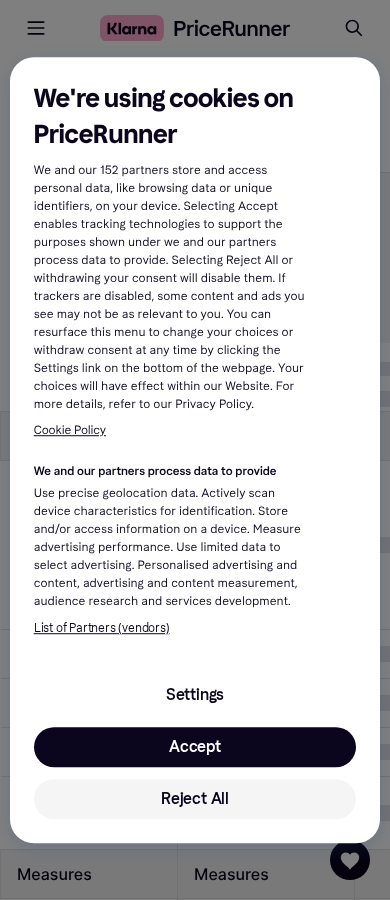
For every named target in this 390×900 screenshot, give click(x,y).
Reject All (195, 798)
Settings (195, 694)
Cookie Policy (70, 431)
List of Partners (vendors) (102, 628)
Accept (195, 746)
